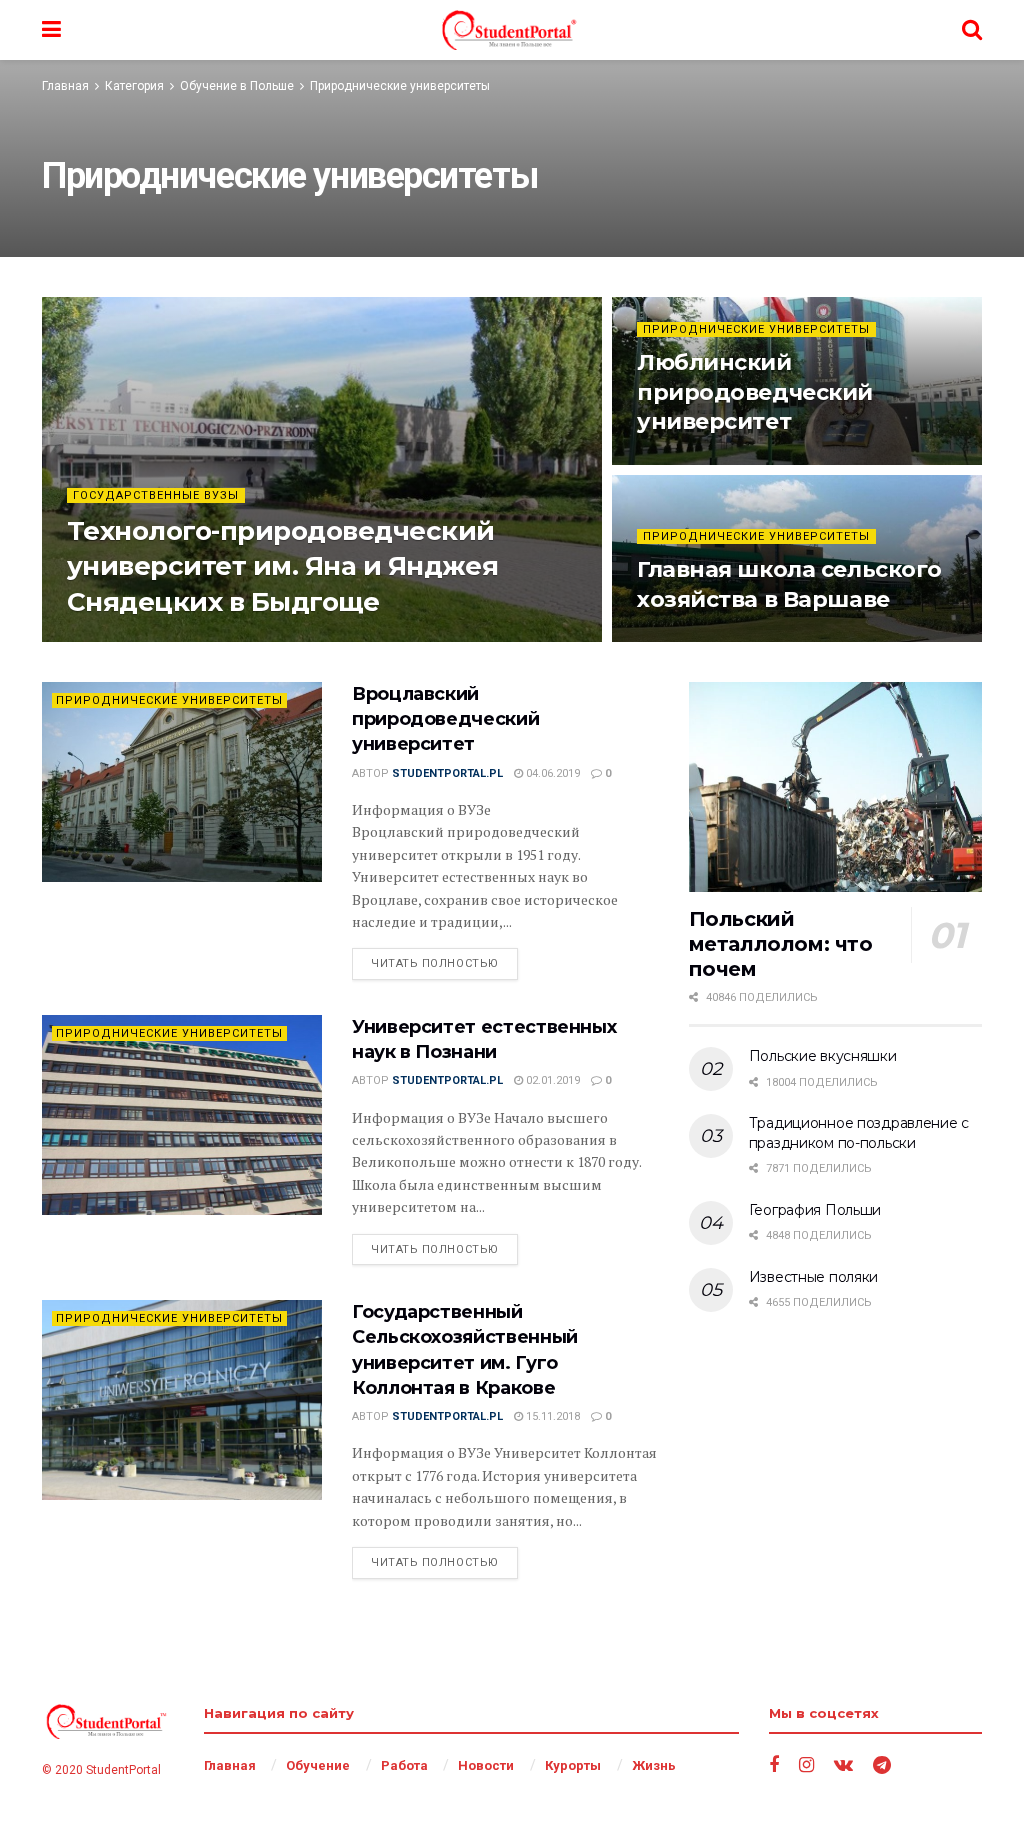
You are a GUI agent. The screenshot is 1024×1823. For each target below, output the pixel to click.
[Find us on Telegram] (882, 1765)
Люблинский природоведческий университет (755, 392)
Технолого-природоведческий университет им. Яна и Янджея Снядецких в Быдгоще (282, 566)
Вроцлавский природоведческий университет (445, 719)
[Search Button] (972, 30)
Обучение (318, 1765)
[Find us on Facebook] (774, 1765)
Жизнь (654, 1765)
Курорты (573, 1765)
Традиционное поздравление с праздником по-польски (859, 1133)
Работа (404, 1765)
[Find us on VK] (843, 1765)
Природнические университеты (400, 86)
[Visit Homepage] (512, 30)
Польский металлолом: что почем (781, 944)
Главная (65, 86)
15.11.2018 (551, 1416)
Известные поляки (814, 1277)
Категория (134, 86)
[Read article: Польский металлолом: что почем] (835, 787)
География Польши (815, 1210)
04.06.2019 (551, 773)
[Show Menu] (51, 30)
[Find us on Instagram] (806, 1765)
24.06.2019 (266, 640)
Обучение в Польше (237, 86)
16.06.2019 (674, 462)
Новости (486, 1765)
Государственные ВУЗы (156, 495)
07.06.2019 (674, 640)
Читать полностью (444, 963)
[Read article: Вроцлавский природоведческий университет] (182, 782)
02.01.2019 (551, 1080)
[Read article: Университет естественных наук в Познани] (182, 1115)
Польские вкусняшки (823, 1056)
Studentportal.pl (162, 640)
